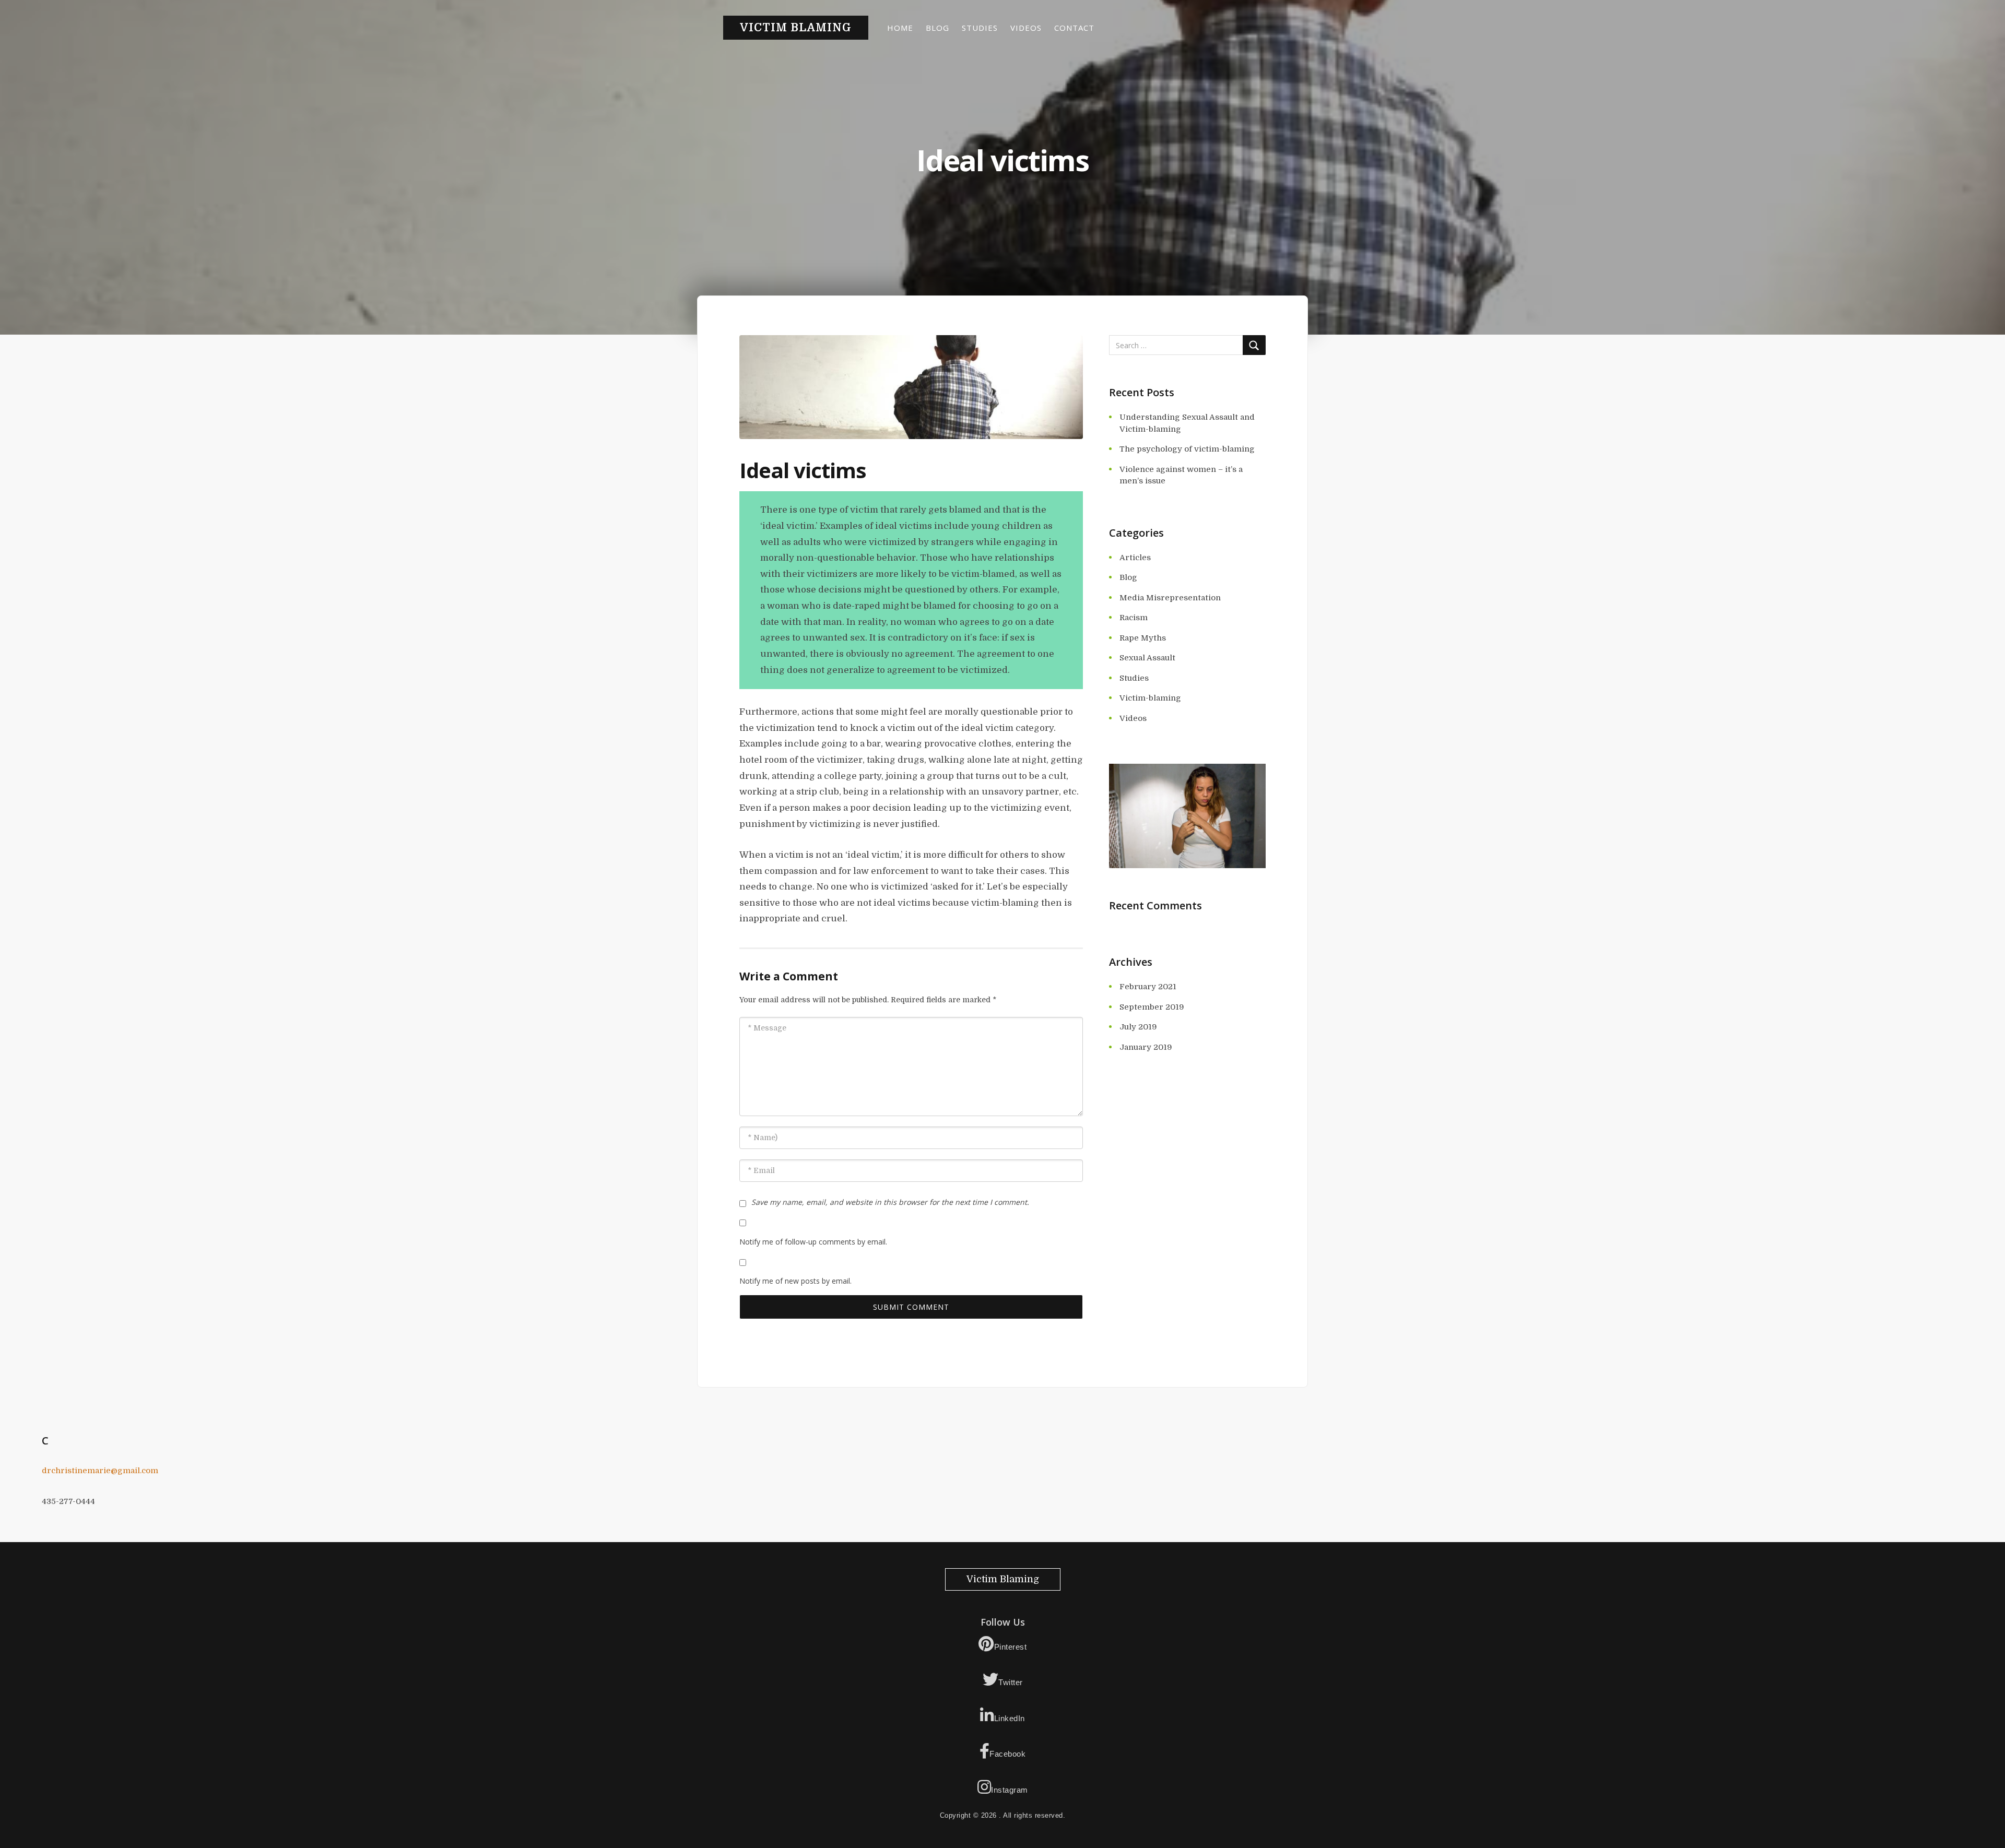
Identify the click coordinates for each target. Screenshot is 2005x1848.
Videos (1026, 28)
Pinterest (1011, 1647)
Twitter (1011, 1682)
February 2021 (1148, 987)
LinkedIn (1010, 1718)
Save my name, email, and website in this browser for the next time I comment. (890, 1202)
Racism (1134, 618)
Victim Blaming (796, 28)
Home (900, 28)
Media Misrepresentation (1170, 598)
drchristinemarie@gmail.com (100, 1471)
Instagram (1010, 1790)
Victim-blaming (1150, 698)
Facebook (1007, 1754)
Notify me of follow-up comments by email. (813, 1242)
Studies (980, 28)
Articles (1135, 558)
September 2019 (1152, 1007)
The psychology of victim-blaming (1187, 449)
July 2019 (1138, 1027)
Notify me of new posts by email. (795, 1281)
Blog (937, 28)
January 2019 (1146, 1047)
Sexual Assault (1147, 658)
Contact (1074, 28)
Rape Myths (1143, 638)
